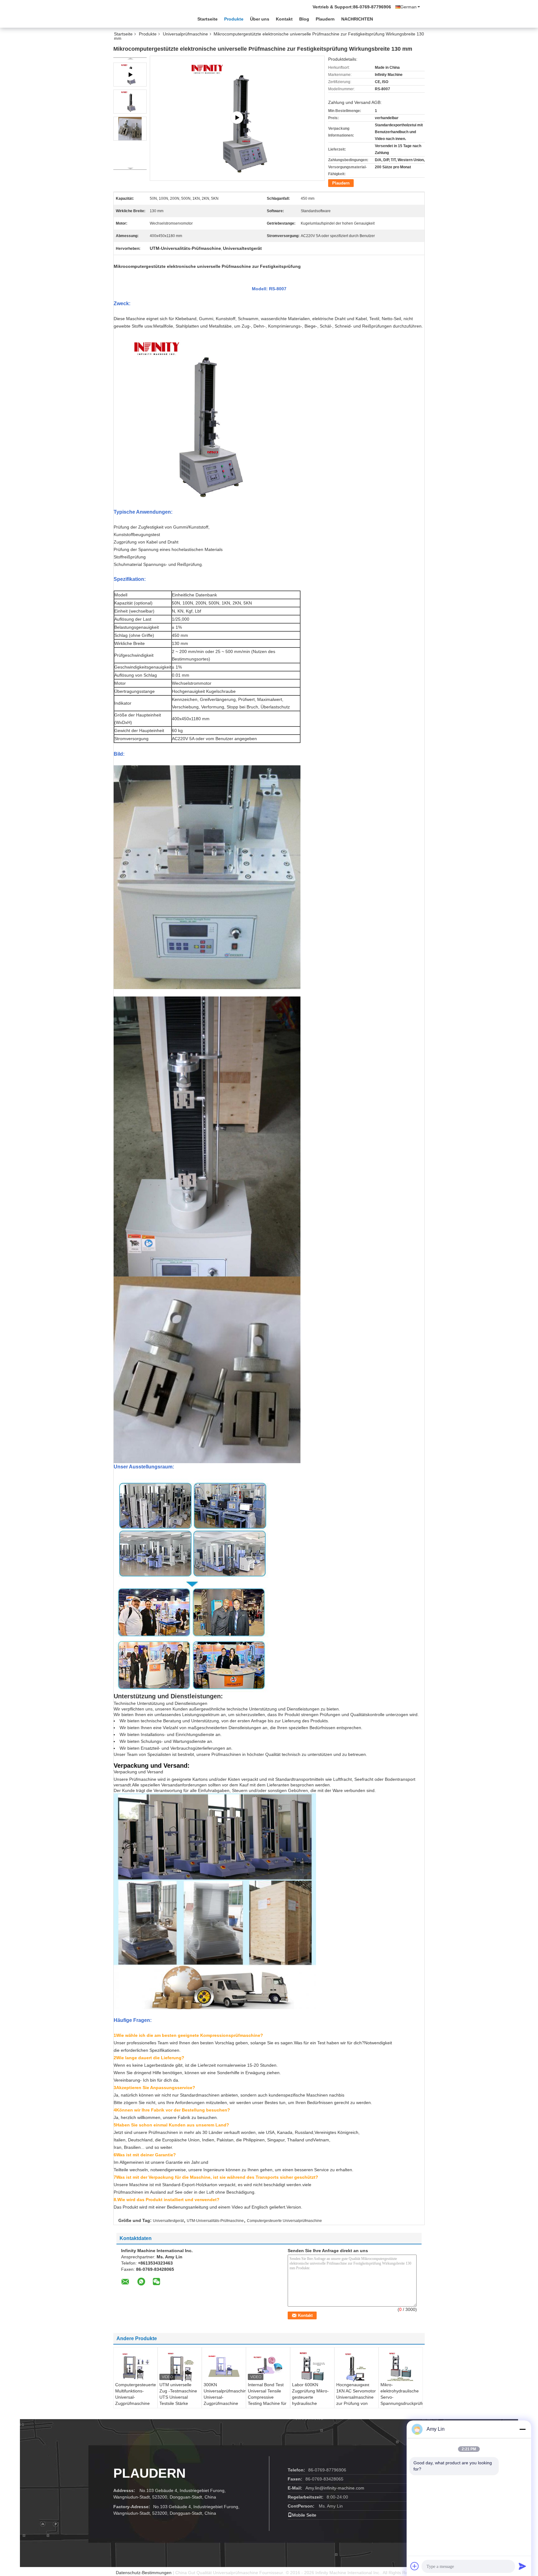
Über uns (260, 19)
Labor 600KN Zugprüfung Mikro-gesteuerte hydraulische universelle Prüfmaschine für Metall (310, 2403)
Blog (304, 19)
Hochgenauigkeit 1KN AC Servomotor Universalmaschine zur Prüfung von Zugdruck (356, 2397)
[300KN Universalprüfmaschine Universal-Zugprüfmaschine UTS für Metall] (224, 2366)
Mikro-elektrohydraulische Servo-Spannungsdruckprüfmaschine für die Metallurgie (401, 2397)
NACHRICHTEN (357, 19)
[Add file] (415, 2566)
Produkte (234, 19)
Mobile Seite (304, 2515)
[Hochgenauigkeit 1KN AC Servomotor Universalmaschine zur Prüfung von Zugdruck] (356, 2367)
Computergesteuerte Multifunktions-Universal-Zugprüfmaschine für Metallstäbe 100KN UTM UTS (136, 2400)
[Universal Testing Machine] (237, 118)
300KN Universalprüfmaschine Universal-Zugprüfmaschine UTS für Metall (225, 2397)
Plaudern (325, 19)
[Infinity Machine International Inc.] (148, 18)
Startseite (208, 19)
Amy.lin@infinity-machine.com (335, 2488)
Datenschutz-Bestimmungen (144, 2573)
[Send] (522, 2566)
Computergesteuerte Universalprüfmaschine (284, 2221)
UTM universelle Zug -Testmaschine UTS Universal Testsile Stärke (178, 2394)
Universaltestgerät (168, 2221)
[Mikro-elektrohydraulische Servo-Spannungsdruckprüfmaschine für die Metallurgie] (401, 2366)
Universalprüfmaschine (185, 34)
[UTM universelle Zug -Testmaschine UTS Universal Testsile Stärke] (180, 2367)
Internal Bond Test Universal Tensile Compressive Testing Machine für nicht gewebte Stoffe (268, 2397)
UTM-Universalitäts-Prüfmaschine (215, 2221)
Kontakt (284, 19)
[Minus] (522, 2429)
